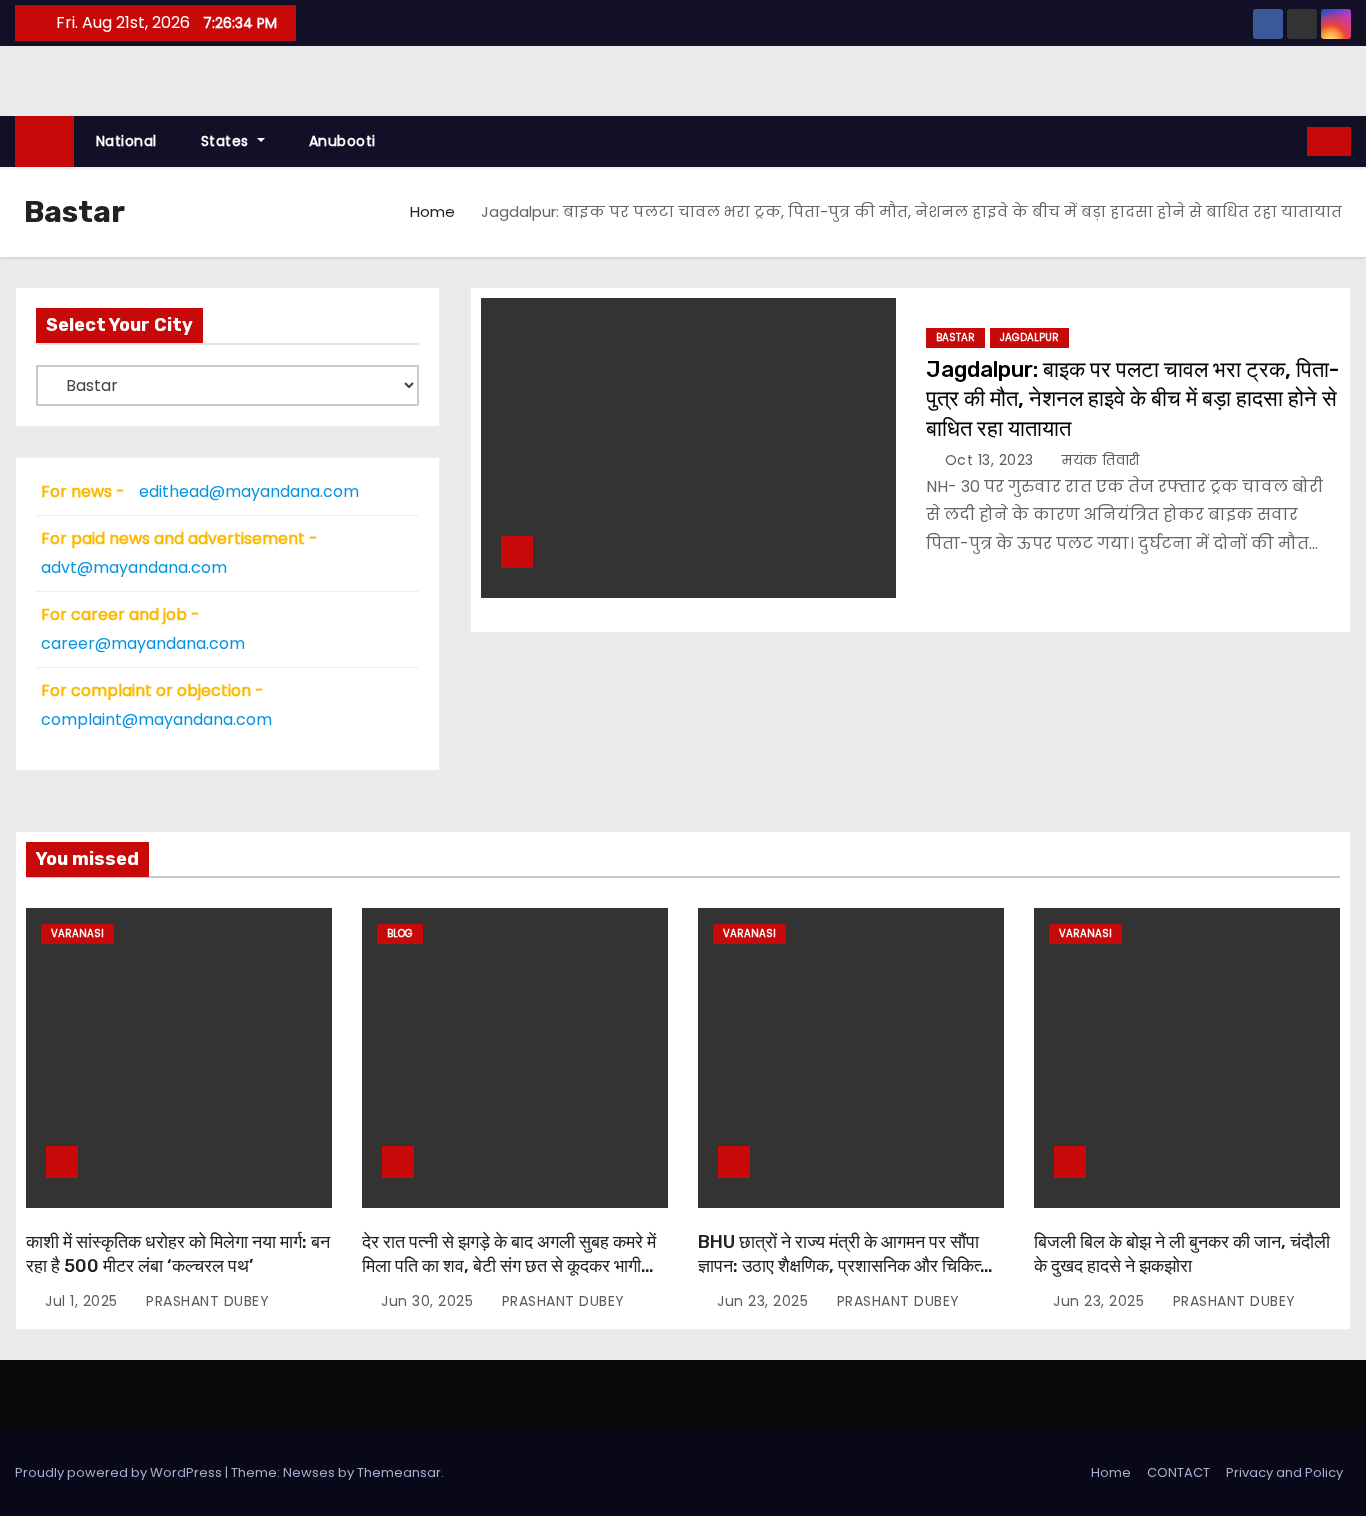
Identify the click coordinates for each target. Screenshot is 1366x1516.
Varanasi (77, 933)
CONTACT (1178, 1472)
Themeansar (399, 1472)
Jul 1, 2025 (83, 1301)
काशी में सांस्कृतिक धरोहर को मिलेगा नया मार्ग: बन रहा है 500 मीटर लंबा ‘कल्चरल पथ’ (178, 1254)
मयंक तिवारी (1099, 460)
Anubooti (342, 141)
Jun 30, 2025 (429, 1301)
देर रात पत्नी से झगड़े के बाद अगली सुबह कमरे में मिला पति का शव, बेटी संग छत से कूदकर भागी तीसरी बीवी (509, 1266)
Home (432, 211)
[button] (1293, 140)
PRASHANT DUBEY (205, 1301)
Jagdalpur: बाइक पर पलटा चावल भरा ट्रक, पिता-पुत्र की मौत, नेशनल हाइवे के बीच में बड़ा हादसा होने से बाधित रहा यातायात (1132, 399)
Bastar (955, 337)
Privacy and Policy (1284, 1472)
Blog (400, 933)
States (227, 141)
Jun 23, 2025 (765, 1301)
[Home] (44, 141)
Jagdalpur (1029, 337)
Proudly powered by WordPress (120, 1472)
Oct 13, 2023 (992, 460)
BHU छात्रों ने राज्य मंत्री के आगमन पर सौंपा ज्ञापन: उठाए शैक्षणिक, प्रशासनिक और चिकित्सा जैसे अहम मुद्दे (847, 1266)
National (126, 141)
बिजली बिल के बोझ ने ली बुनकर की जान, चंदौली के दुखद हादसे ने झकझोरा (1182, 1254)
